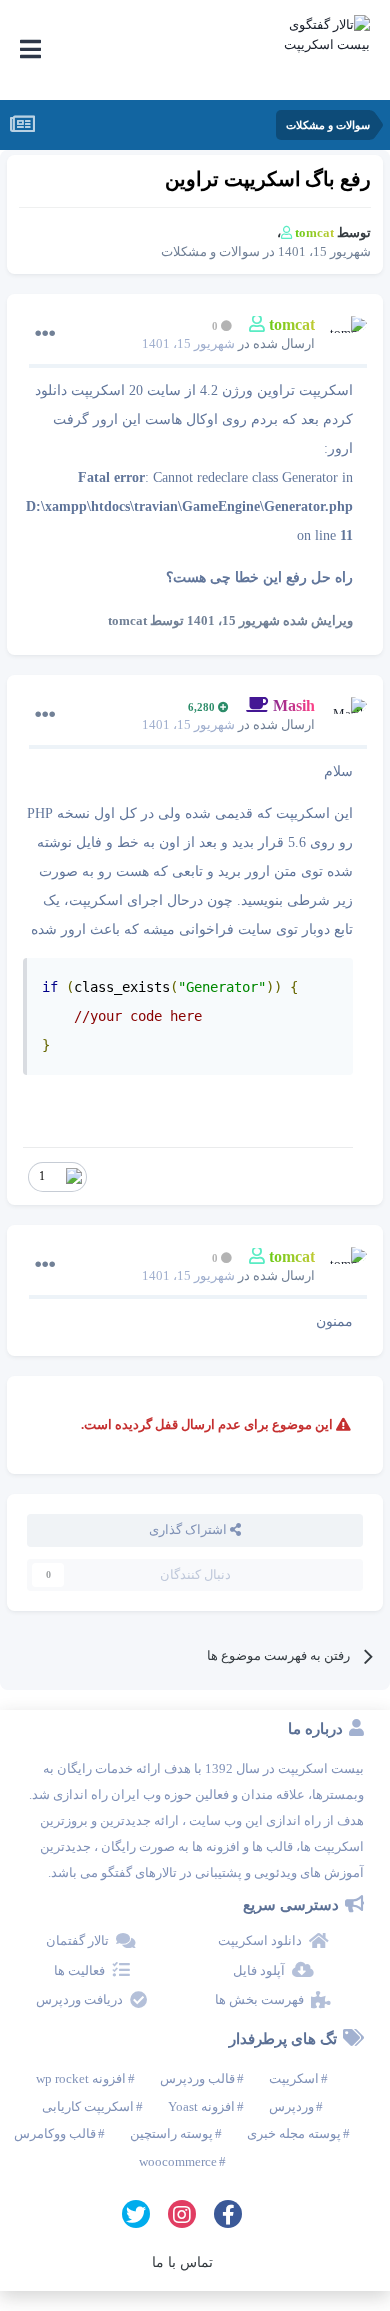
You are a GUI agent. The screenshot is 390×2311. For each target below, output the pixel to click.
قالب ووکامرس (55, 2133)
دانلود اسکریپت (260, 1940)
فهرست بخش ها (259, 1999)
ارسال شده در (228, 343)
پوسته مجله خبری (294, 2133)
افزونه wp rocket (81, 2078)
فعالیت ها (79, 1970)
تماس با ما (182, 2262)
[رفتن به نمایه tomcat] (347, 336)
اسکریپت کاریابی (88, 2106)
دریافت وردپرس (79, 1999)
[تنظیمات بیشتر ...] (45, 334)
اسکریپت (294, 2078)
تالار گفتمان (77, 1940)
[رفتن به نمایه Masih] (347, 717)
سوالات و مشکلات (210, 251)
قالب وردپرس (197, 2078)
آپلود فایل (259, 1970)
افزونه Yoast (201, 2106)
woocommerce (178, 2161)
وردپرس (291, 2106)
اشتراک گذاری (189, 1529)
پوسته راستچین (171, 2133)
